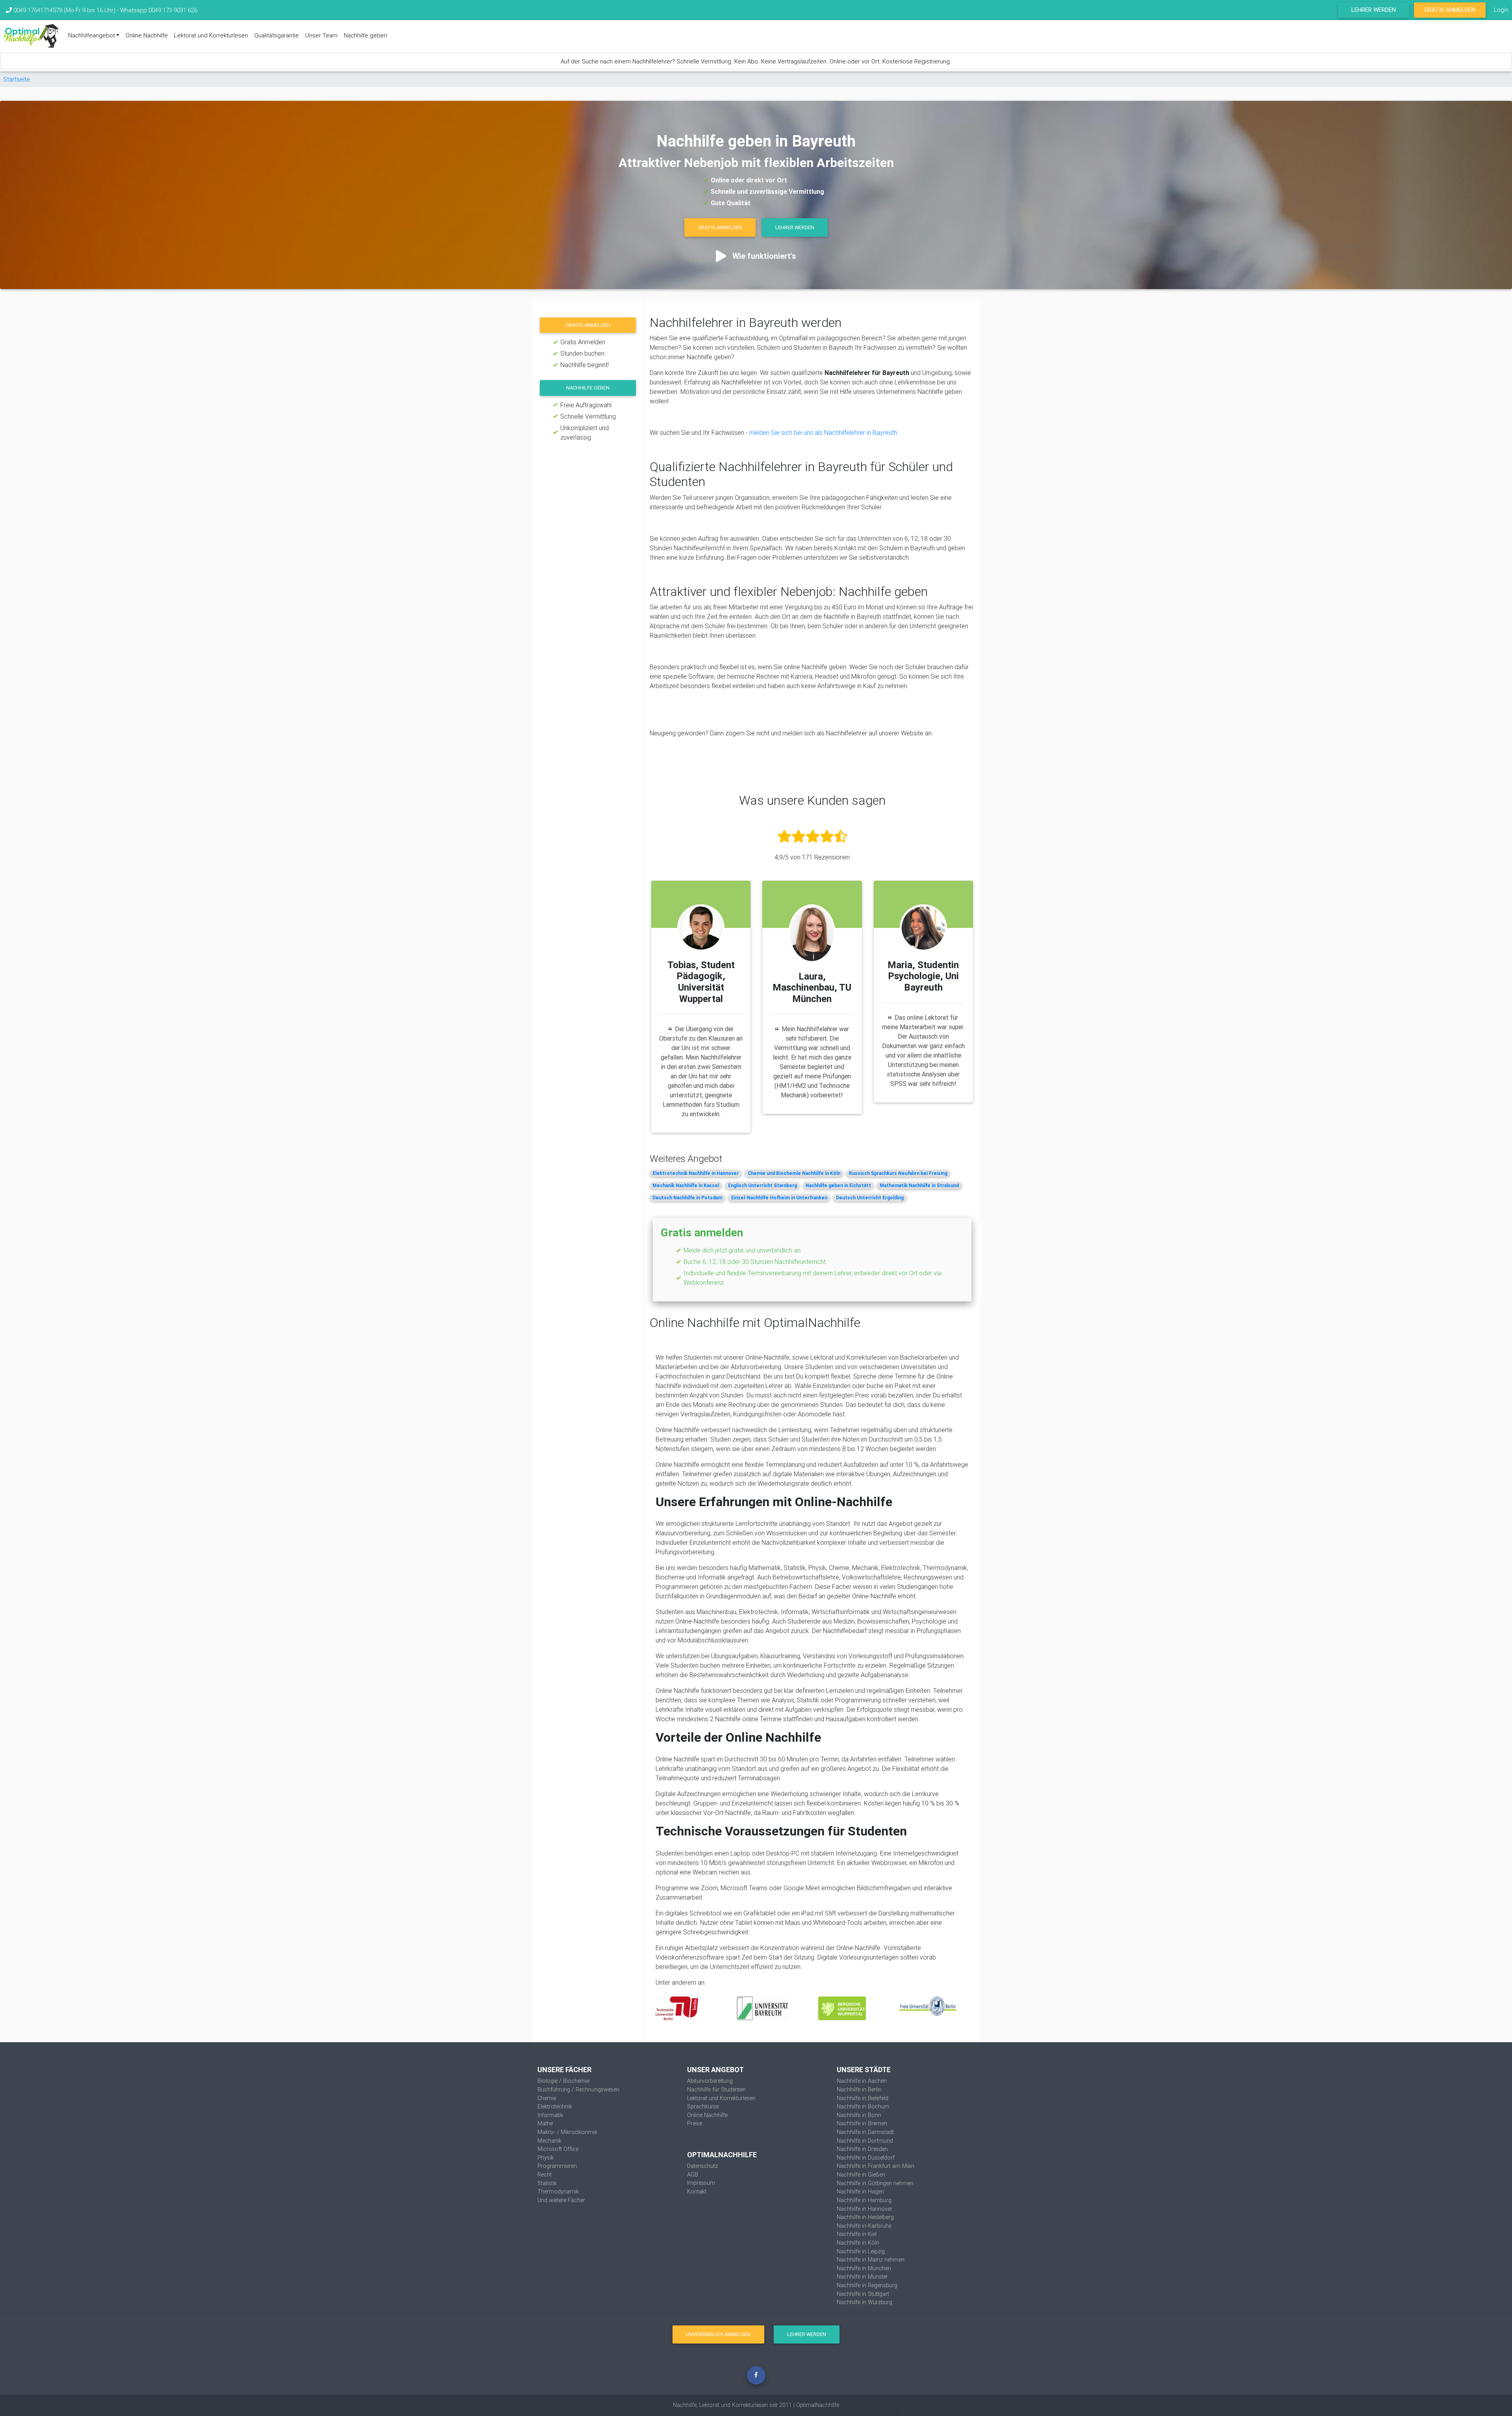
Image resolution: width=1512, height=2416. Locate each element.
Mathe (545, 2123)
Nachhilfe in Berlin (859, 2089)
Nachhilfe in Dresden (862, 2149)
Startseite (17, 79)
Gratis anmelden (588, 325)
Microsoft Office (558, 2149)
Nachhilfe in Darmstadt (865, 2132)
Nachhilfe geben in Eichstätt (838, 1185)
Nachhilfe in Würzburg (864, 2302)
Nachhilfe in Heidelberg (865, 2217)
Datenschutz (702, 2166)
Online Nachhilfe (147, 35)
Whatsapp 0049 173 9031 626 (159, 10)
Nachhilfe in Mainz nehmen (871, 2260)
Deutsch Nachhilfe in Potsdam (687, 1198)
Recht (545, 2175)
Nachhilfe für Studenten (716, 2089)
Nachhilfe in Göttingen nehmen (875, 2183)
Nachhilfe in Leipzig (861, 2251)
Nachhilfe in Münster (862, 2277)
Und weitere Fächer (561, 2200)
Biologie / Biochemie (563, 2081)
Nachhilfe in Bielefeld (863, 2098)
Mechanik (549, 2141)
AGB (693, 2175)
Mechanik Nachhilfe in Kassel (686, 1185)
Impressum (701, 2183)
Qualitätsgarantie (277, 35)
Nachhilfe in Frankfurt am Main (876, 2166)
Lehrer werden (1374, 10)
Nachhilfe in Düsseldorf (866, 2158)
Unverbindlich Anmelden (718, 2334)
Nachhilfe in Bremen (862, 2123)
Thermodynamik (558, 2191)
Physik (546, 2158)
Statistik (547, 2183)
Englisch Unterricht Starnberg (762, 1185)
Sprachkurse (703, 2106)
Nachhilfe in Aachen (862, 2081)
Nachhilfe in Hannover (864, 2209)
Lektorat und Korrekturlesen (211, 35)
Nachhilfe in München (864, 2268)
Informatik (550, 2115)
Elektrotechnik (555, 2106)
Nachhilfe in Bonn (859, 2115)
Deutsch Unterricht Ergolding (870, 1198)
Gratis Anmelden (1450, 10)
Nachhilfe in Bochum (863, 2106)
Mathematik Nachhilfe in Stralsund (919, 1185)
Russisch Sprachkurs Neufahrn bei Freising (898, 1173)
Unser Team (321, 35)
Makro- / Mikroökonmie (567, 2132)
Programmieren (557, 2166)
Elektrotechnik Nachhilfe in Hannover (696, 1173)
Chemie (547, 2098)
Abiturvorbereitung (710, 2081)
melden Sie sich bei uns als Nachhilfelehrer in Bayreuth (823, 432)
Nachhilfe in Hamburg (864, 2200)
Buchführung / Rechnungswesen (578, 2089)
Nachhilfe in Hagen (860, 2191)
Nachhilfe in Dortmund (865, 2141)
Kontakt (697, 2191)
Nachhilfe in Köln (858, 2243)
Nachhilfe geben (365, 35)
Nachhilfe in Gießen (861, 2175)
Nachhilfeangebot (92, 35)
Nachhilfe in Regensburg (867, 2285)
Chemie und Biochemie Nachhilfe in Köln (794, 1173)
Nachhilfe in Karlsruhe (864, 2226)
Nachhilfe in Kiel (857, 2234)
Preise (695, 2123)
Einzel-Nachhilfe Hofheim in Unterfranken (779, 1198)
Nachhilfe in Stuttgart (863, 2294)
